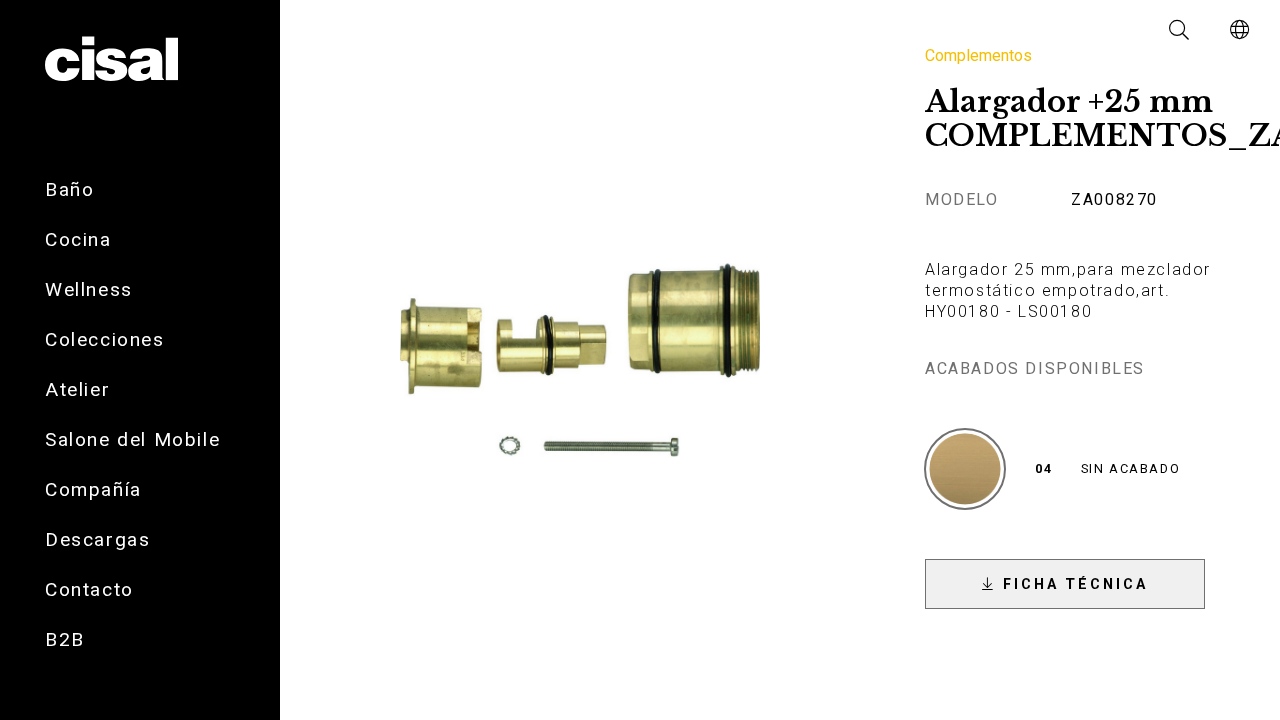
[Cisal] (111, 60)
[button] (1180, 30)
